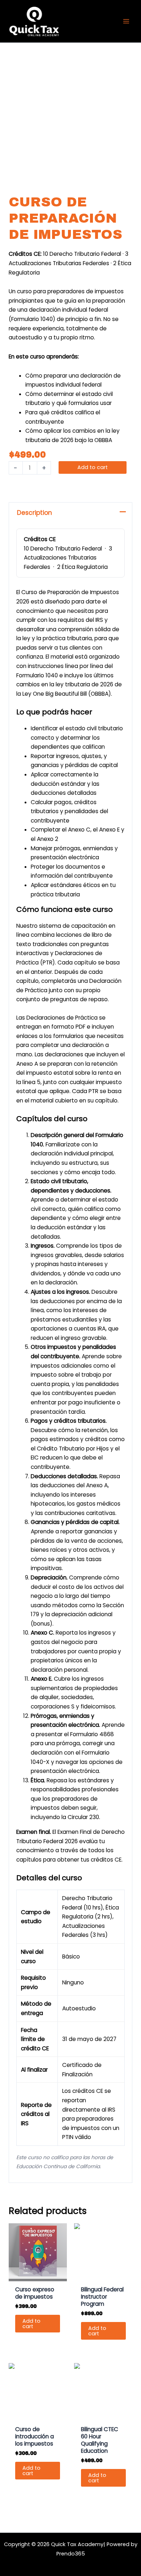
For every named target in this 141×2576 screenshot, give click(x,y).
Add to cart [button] (31, 2324)
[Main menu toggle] (126, 21)
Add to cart (93, 467)
